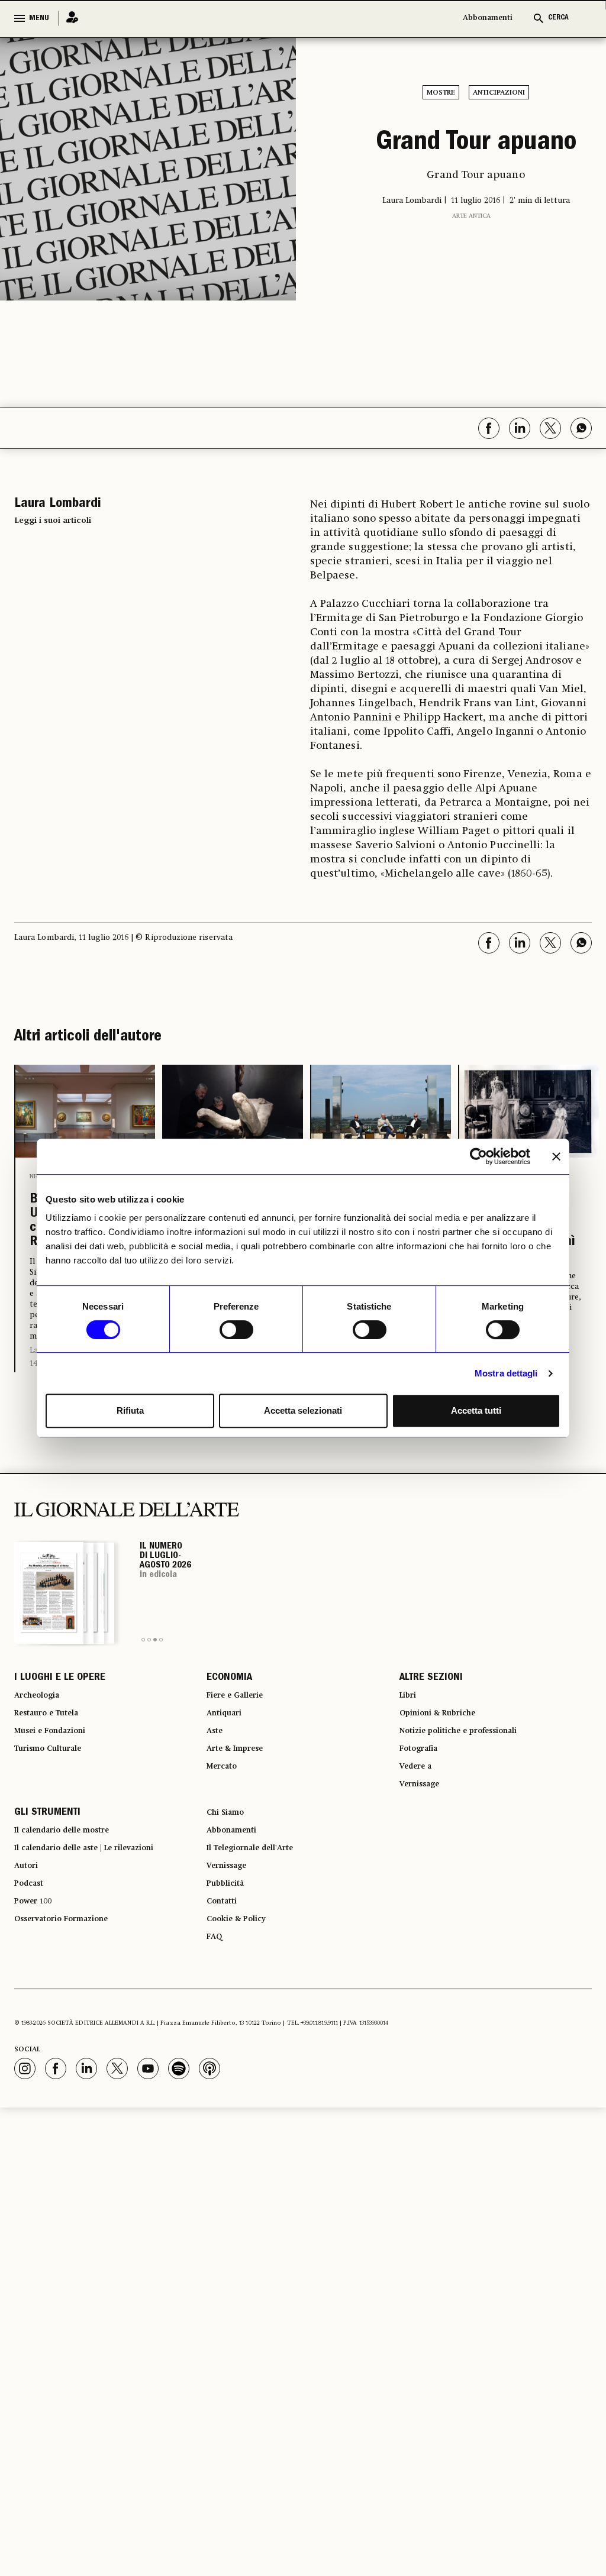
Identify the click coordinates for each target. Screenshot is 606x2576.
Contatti (225, 2003)
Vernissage (425, 1864)
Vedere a (420, 1843)
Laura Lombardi (207, 1453)
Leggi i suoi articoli (53, 521)
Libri (410, 1758)
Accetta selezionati (303, 1410)
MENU (39, 18)
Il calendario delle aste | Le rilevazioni (103, 1939)
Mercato (226, 1843)
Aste (217, 1801)
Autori (29, 1960)
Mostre (441, 93)
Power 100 (38, 2003)
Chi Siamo (229, 1896)
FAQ (216, 2045)
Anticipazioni (499, 93)
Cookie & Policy (242, 2024)
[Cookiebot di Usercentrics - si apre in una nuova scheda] (478, 1156)
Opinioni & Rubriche (447, 1779)
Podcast (33, 1982)
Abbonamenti (488, 18)
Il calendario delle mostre (75, 1918)
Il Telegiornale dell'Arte (262, 1939)
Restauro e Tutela (55, 1779)
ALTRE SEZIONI (431, 1737)
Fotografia (424, 1822)
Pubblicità (230, 1982)
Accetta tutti (476, 1410)
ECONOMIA (229, 1737)
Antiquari (228, 1779)
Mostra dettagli (506, 1373)
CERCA (558, 18)
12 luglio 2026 (499, 1450)
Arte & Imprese (242, 1822)
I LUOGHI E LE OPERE (60, 1737)
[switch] (236, 1330)
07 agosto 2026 (205, 1466)
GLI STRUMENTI (47, 1896)
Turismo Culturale (57, 1822)
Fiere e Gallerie (242, 1758)
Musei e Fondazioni (59, 1801)
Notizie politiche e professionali (473, 1801)
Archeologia (43, 1758)
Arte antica (471, 262)
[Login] (69, 18)
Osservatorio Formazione (73, 2024)
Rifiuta (130, 1410)
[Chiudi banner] (556, 1156)
